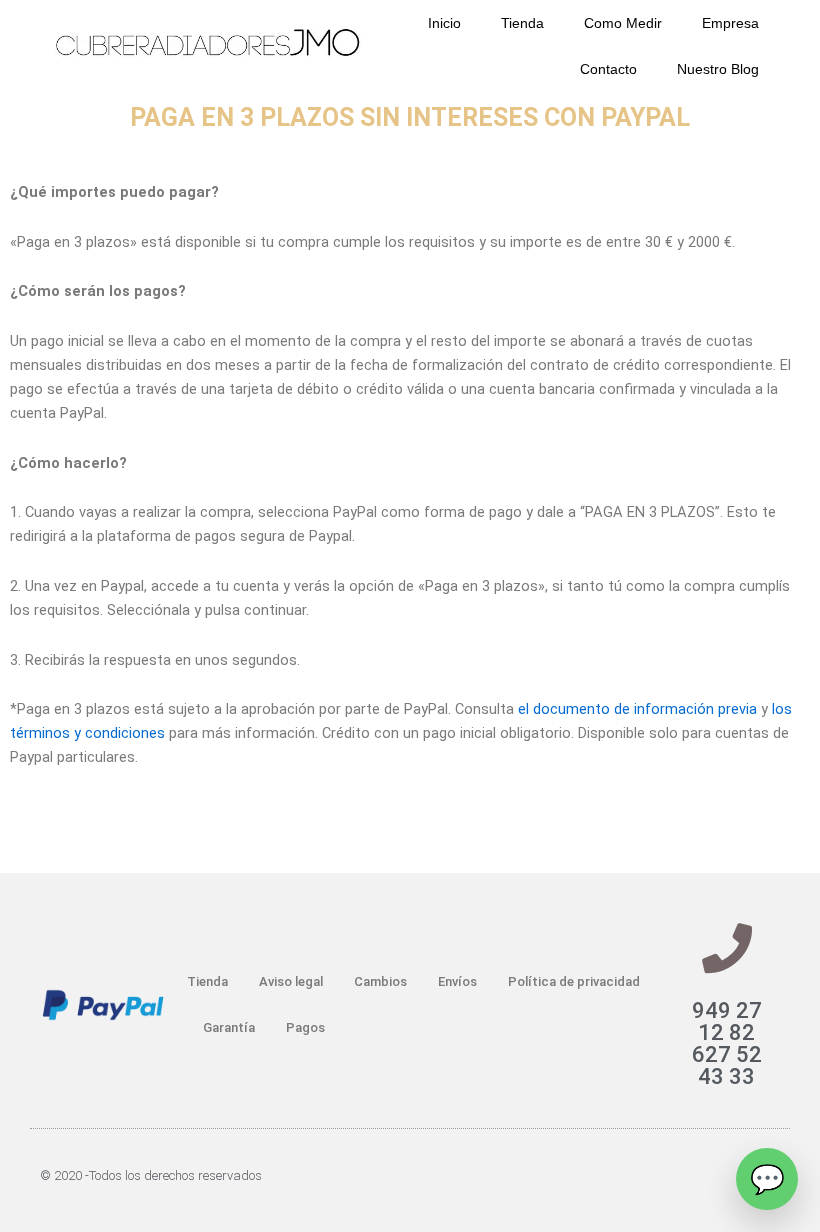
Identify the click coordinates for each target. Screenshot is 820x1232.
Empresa (730, 23)
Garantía (229, 1027)
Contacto (608, 69)
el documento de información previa (637, 709)
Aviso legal (291, 981)
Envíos (457, 981)
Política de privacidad (574, 981)
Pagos (305, 1027)
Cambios (380, 981)
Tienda (522, 23)
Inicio (444, 23)
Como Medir (623, 23)
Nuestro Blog (718, 69)
